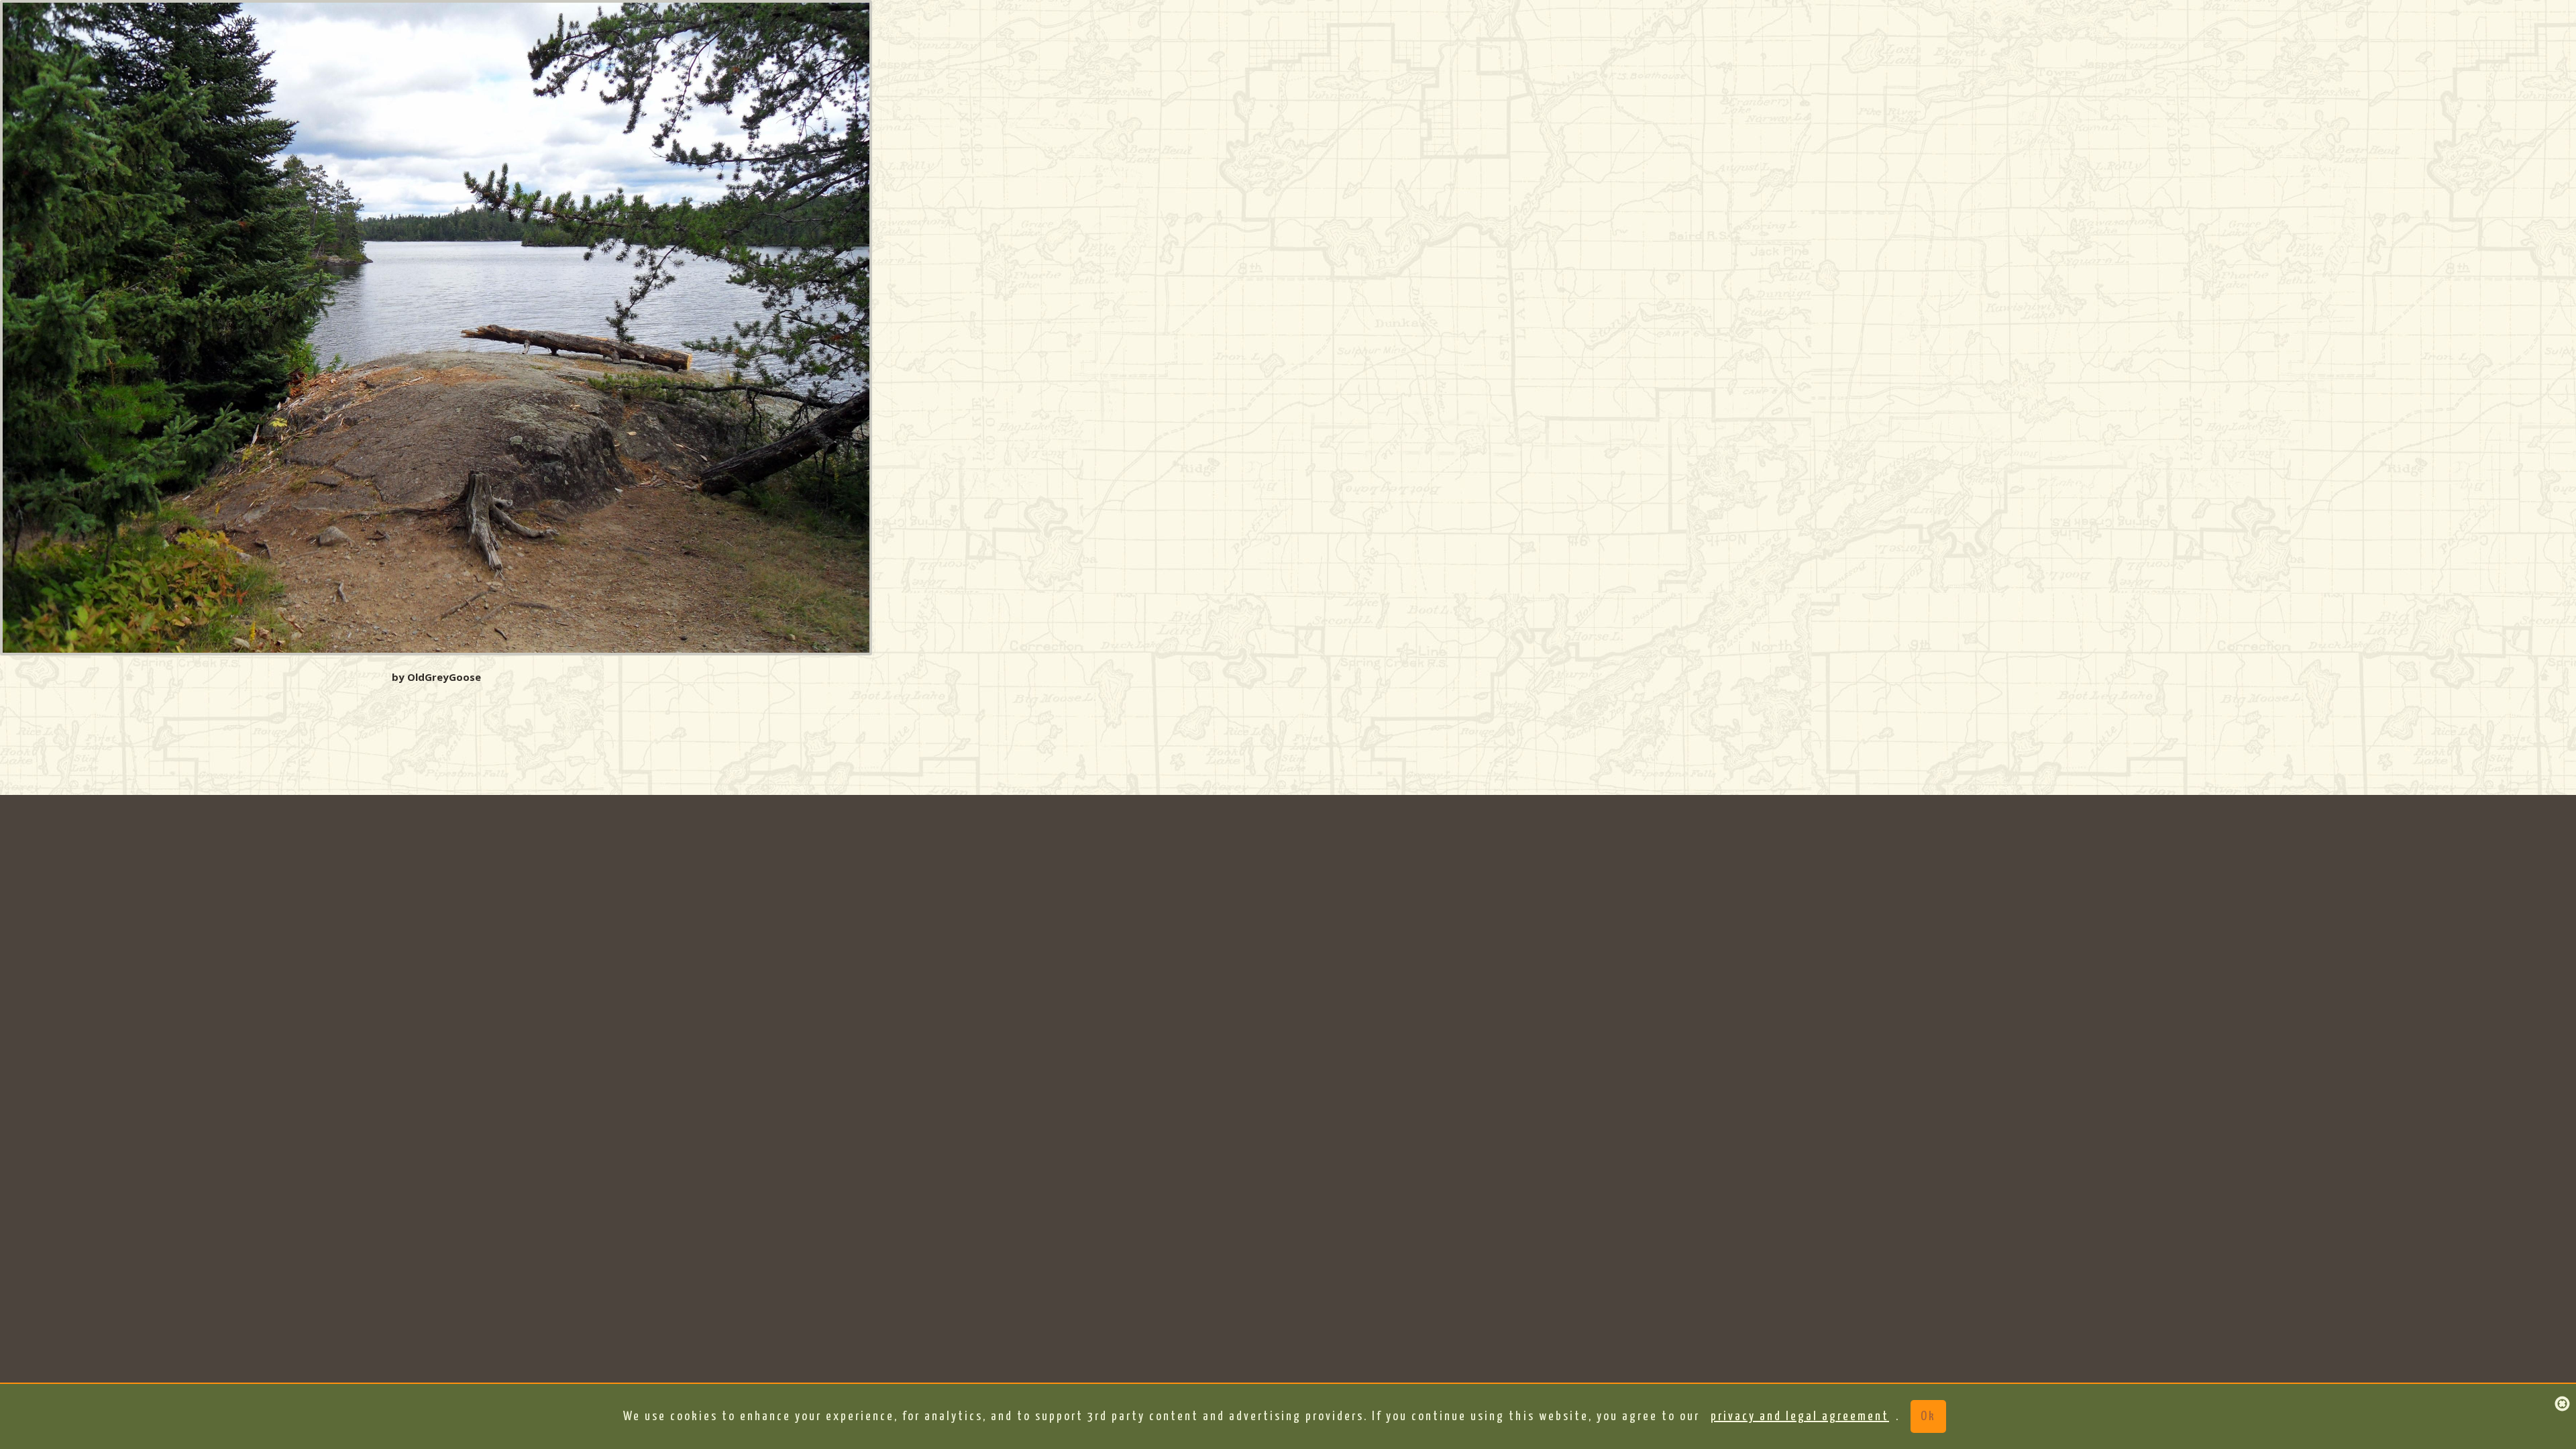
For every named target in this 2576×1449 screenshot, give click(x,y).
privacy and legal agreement (1800, 1416)
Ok (1928, 1416)
